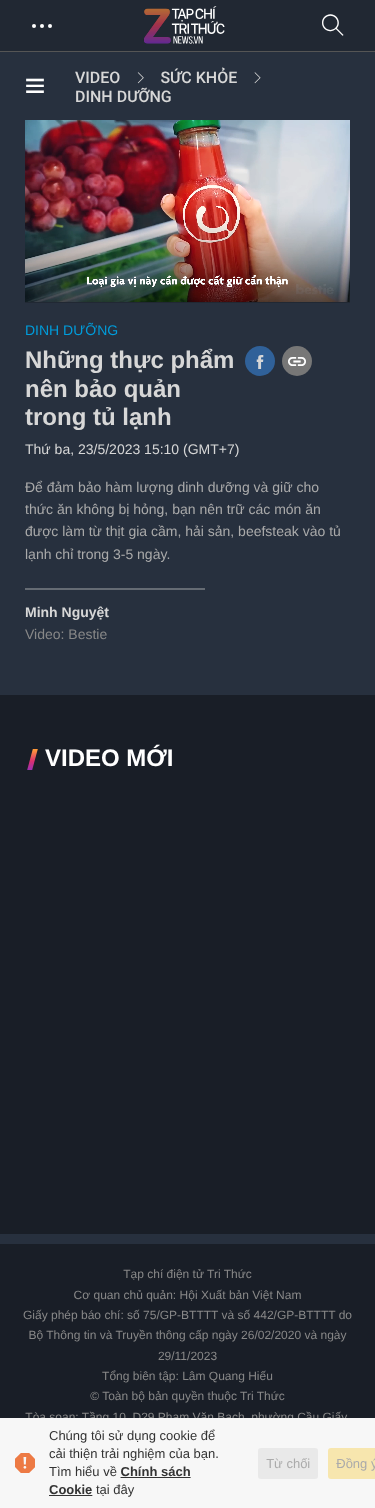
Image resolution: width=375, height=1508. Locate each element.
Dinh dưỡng (123, 96)
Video (97, 77)
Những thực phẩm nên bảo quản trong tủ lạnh (129, 389)
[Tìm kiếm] (333, 26)
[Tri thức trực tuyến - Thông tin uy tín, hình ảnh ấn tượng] (228, 26)
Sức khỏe (198, 77)
